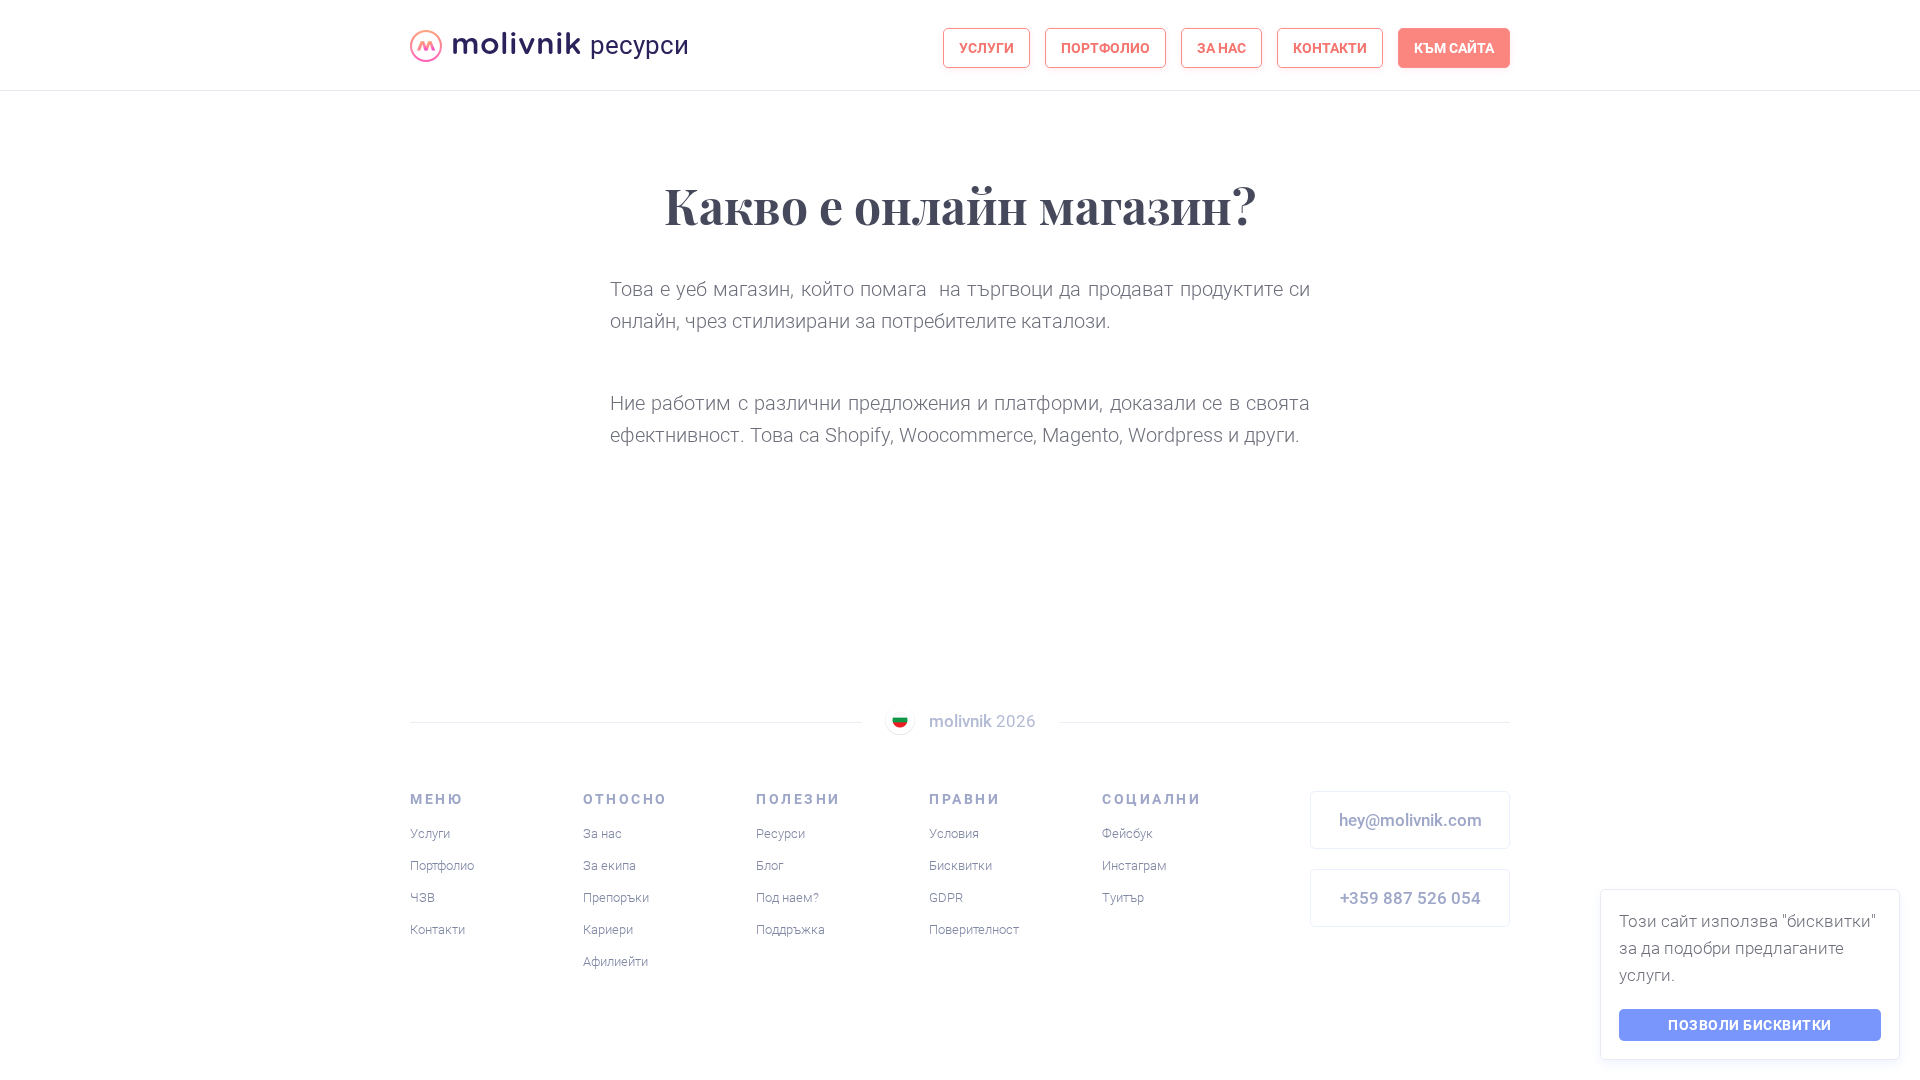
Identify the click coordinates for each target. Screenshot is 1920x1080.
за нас (1221, 48)
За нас (602, 833)
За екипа (609, 865)
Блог (769, 865)
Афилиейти (615, 961)
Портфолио (442, 865)
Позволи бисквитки (1750, 1025)
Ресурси (780, 833)
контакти (1330, 48)
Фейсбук (1127, 833)
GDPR (946, 897)
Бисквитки (960, 865)
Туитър (1123, 897)
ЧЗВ (422, 897)
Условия (954, 833)
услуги (986, 48)
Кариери (608, 929)
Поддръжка (790, 929)
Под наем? (787, 897)
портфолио (1105, 48)
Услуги (430, 833)
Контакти (437, 929)
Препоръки (616, 897)
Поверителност (974, 929)
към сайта (1454, 48)
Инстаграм (1134, 865)
